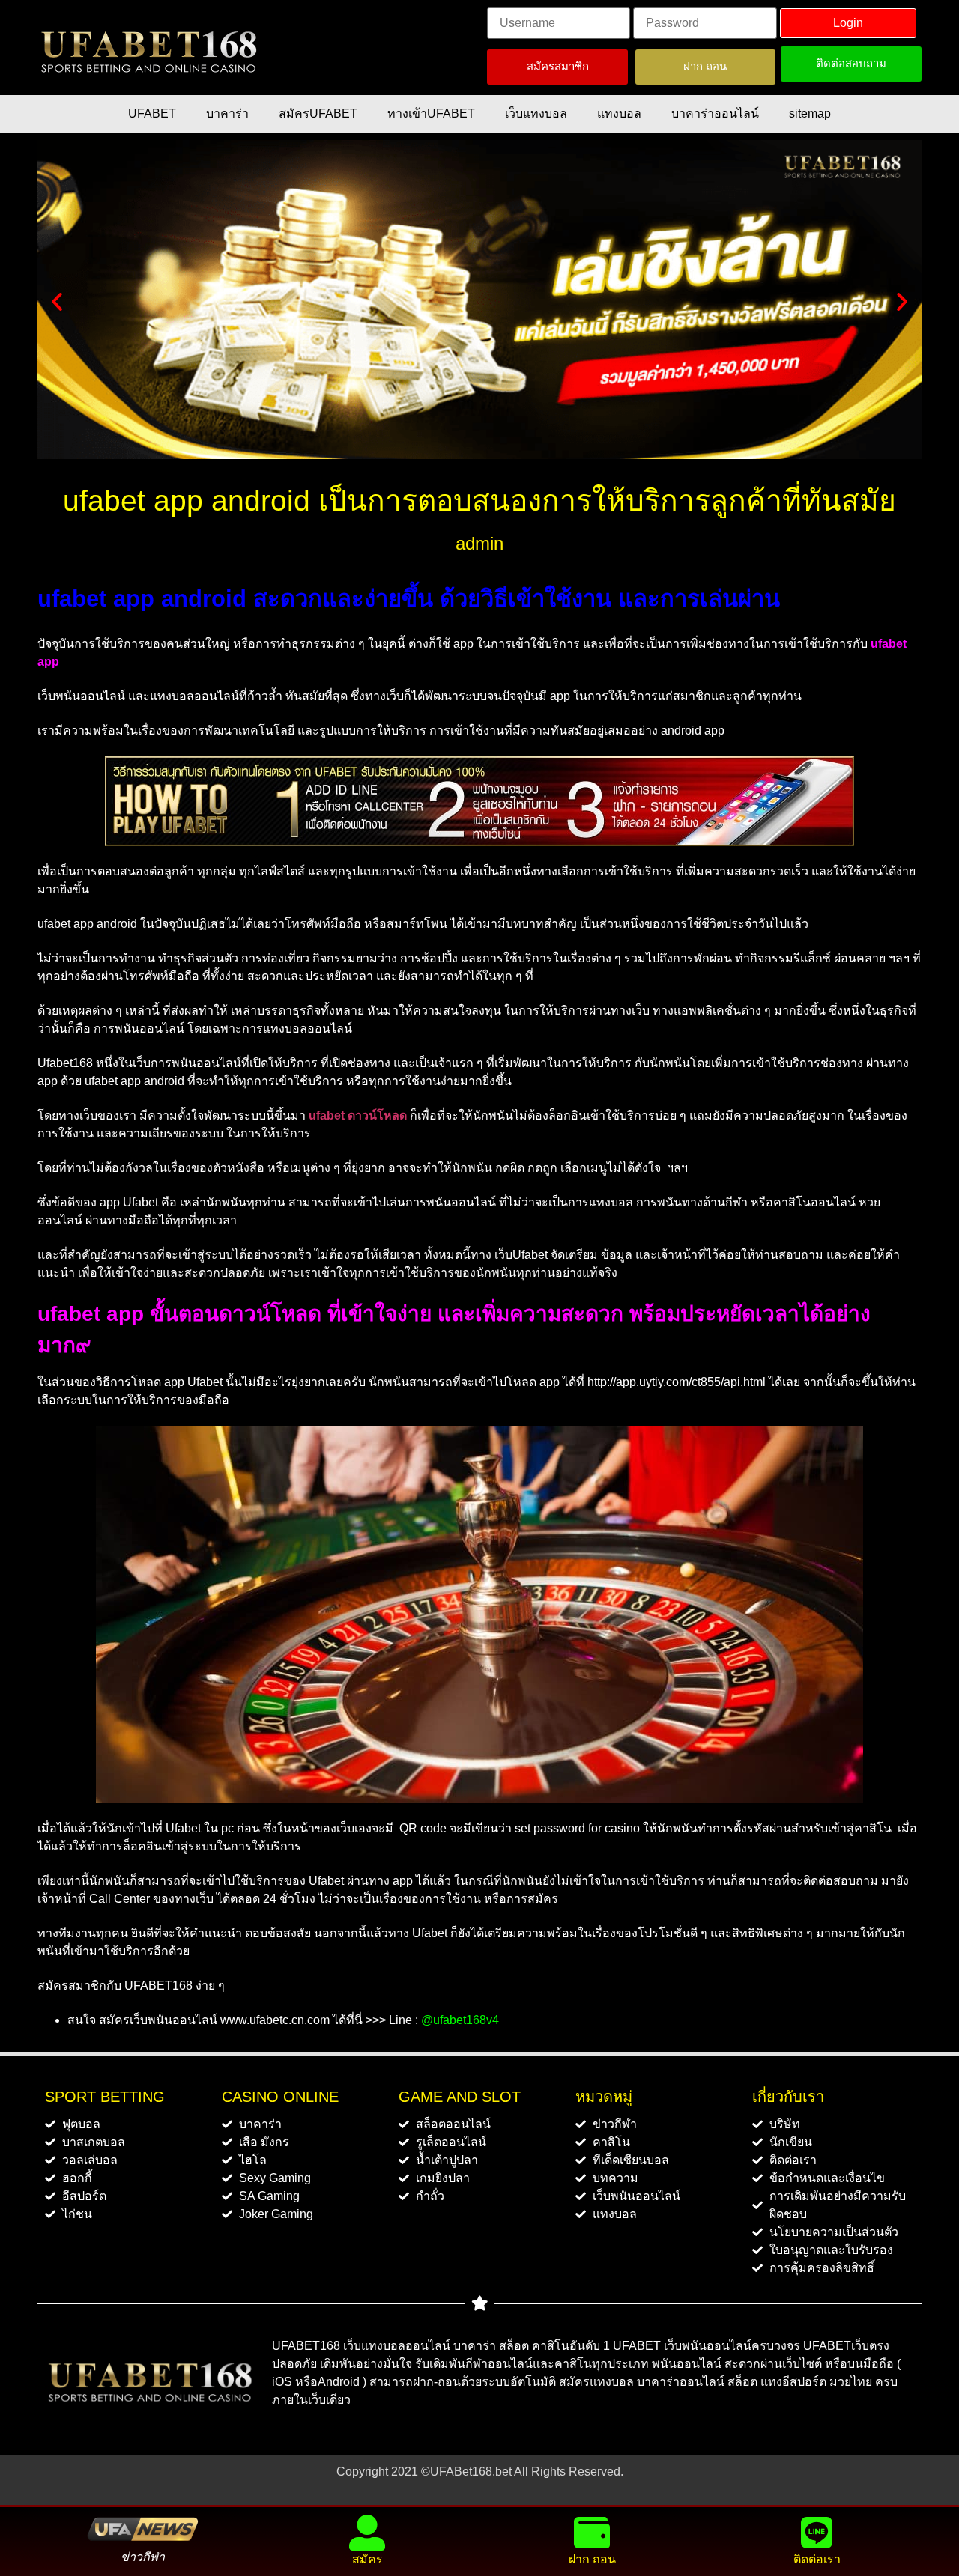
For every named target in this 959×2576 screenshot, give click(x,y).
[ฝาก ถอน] (592, 2533)
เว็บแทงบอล (536, 113)
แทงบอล (619, 113)
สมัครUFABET (318, 113)
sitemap (810, 113)
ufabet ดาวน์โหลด (358, 1115)
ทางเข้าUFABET (431, 113)
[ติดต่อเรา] (817, 2533)
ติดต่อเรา (817, 2559)
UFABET (152, 113)
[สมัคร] (367, 2533)
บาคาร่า (227, 113)
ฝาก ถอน (592, 2559)
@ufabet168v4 (460, 2020)
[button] (57, 302)
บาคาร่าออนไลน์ (715, 113)
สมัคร (367, 2559)
